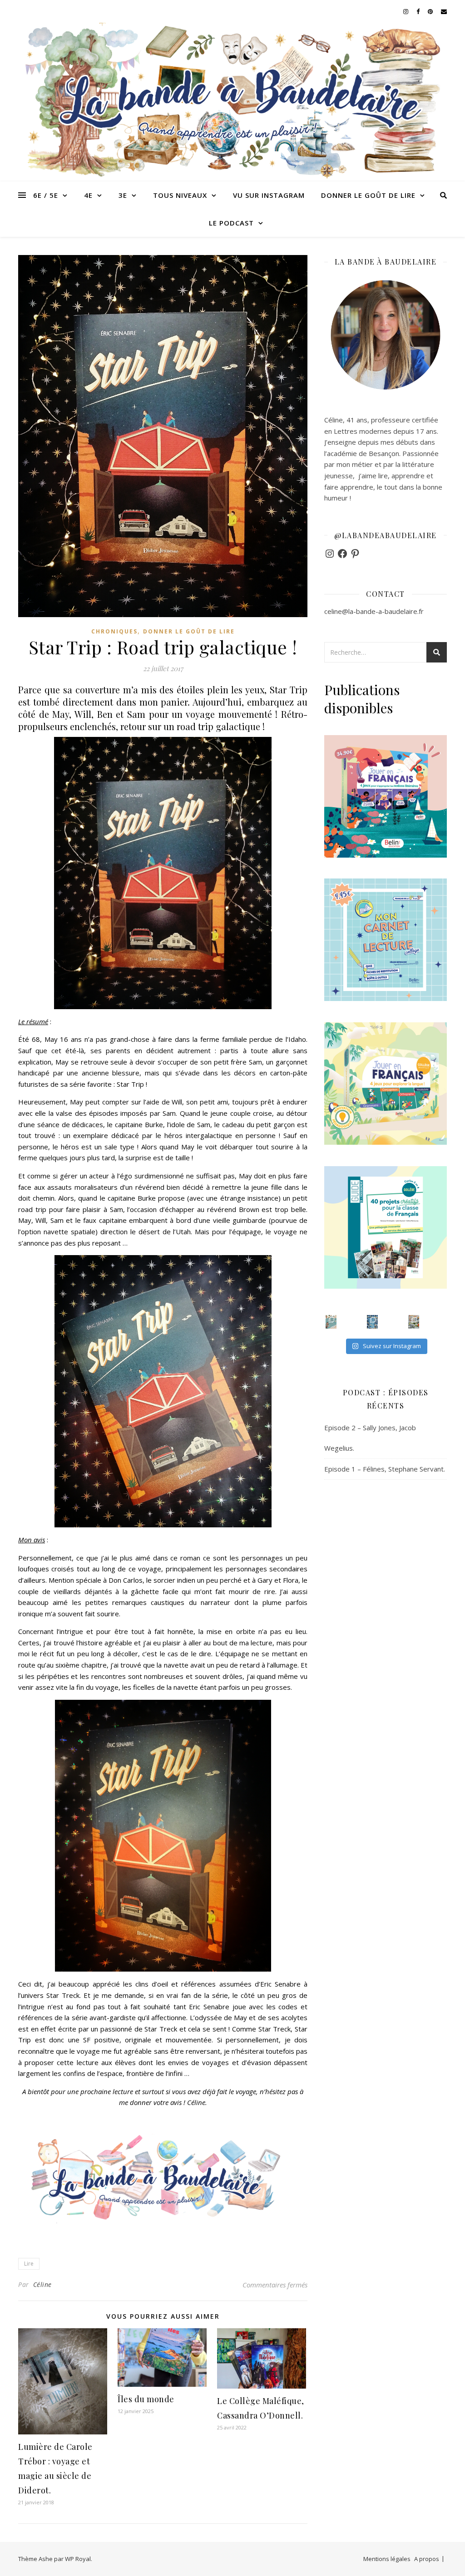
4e (88, 195)
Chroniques (114, 631)
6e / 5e (46, 195)
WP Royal (78, 2559)
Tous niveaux (180, 195)
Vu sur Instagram (269, 195)
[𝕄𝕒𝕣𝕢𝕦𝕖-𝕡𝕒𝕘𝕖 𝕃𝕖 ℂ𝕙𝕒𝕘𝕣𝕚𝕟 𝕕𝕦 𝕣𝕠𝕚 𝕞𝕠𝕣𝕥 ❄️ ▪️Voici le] (372, 1322)
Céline (42, 2284)
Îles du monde (146, 2399)
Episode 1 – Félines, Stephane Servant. (385, 1469)
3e (123, 195)
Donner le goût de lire (368, 195)
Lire (29, 2264)
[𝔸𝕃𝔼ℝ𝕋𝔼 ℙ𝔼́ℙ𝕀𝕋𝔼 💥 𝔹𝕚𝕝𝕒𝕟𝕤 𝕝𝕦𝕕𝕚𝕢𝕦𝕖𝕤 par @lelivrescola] (414, 1322)
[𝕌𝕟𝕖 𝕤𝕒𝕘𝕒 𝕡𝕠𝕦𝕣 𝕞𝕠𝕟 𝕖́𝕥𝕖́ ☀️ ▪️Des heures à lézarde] (331, 1322)
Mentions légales (387, 2559)
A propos (427, 2559)
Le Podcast (231, 223)
